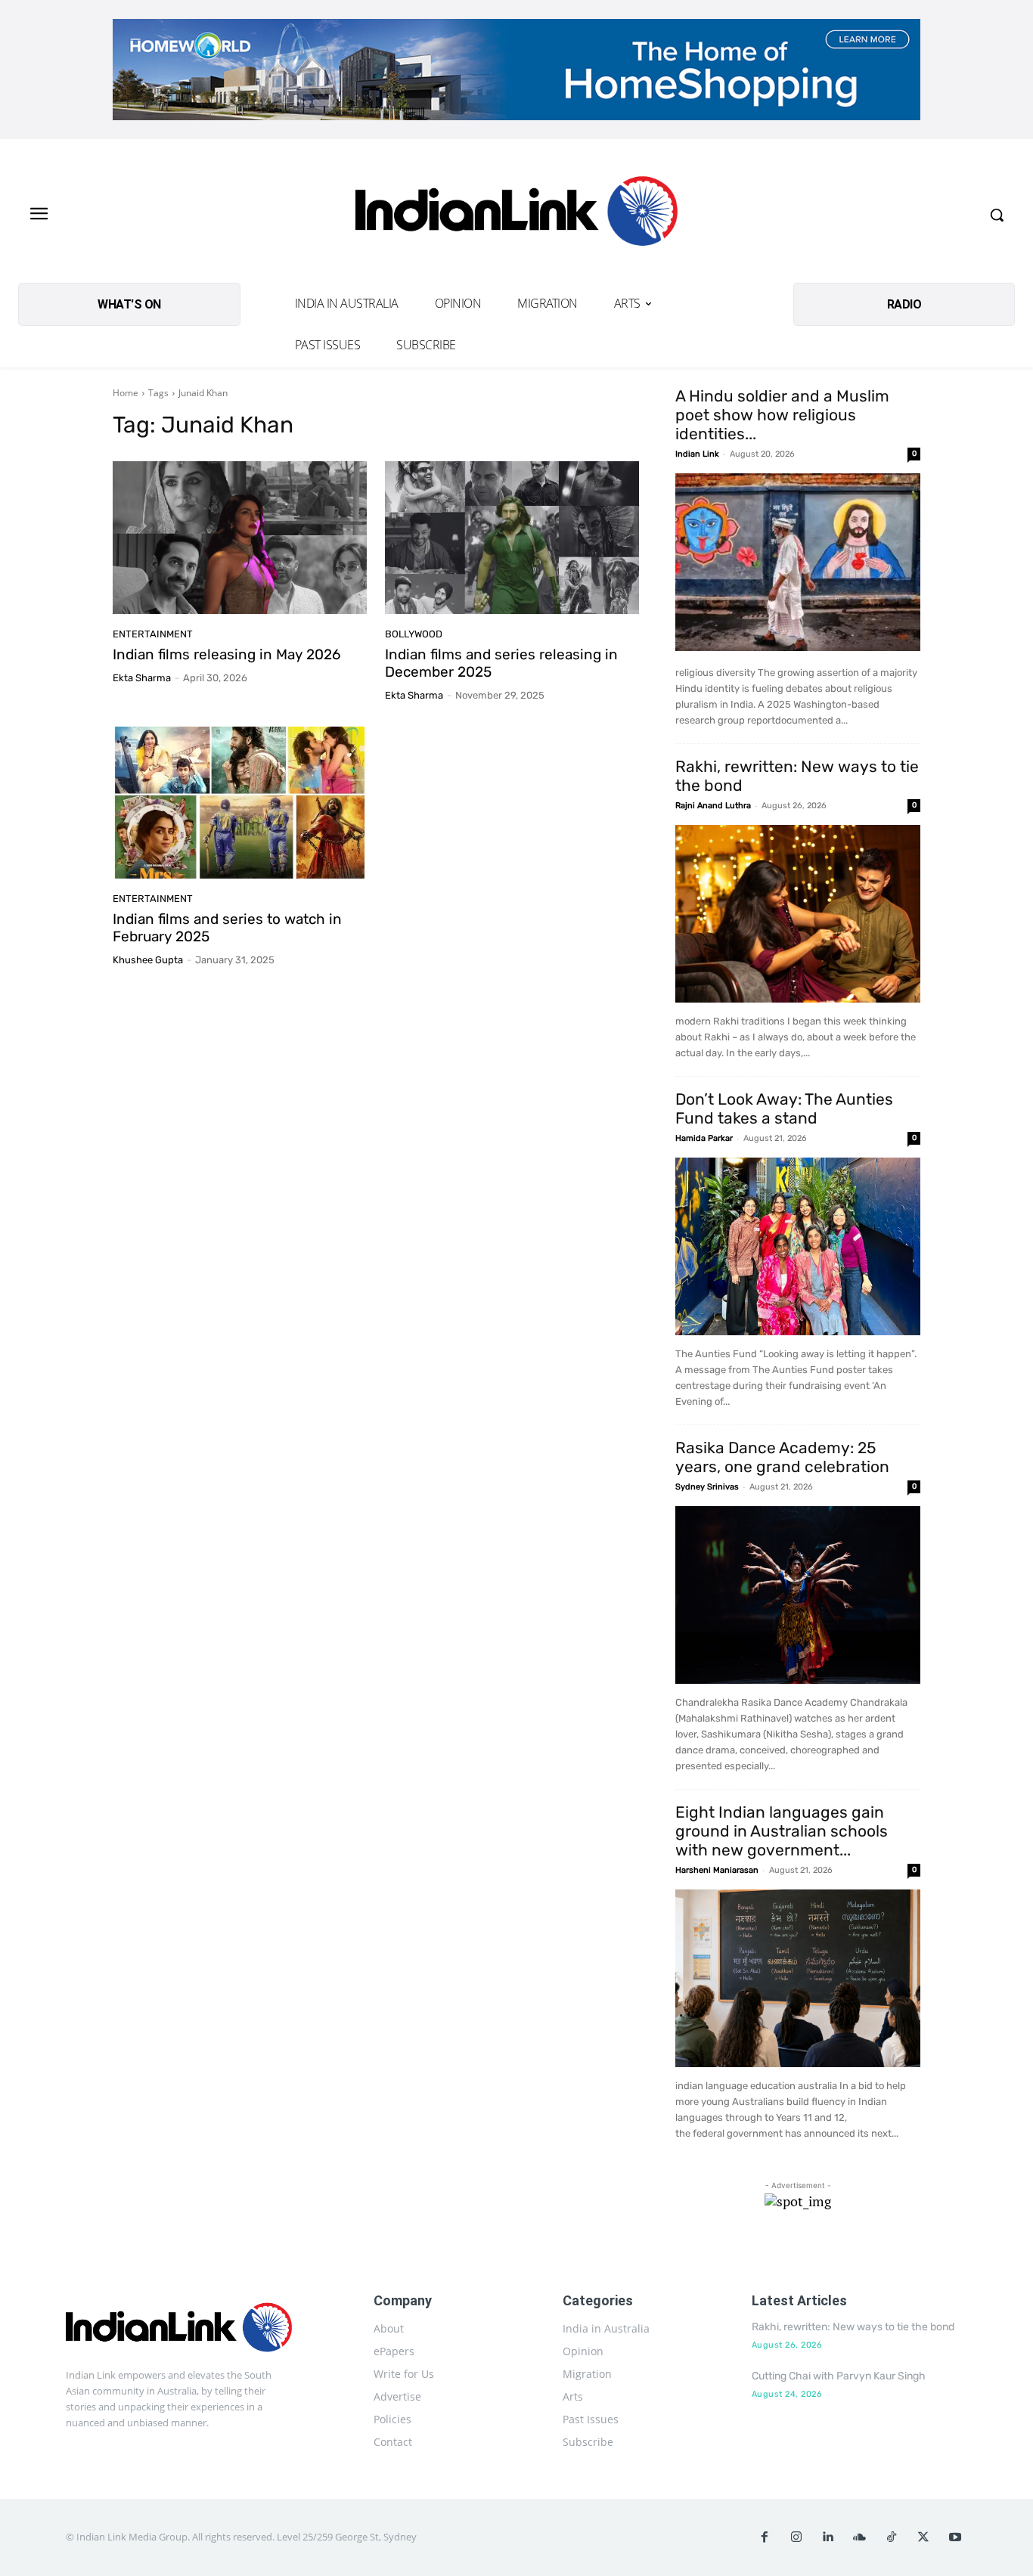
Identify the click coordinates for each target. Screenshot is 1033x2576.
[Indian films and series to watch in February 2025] (240, 803)
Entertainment (153, 634)
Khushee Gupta (148, 960)
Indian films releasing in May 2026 (226, 654)
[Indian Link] (516, 215)
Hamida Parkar (704, 1138)
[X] (923, 2537)
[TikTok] (892, 2537)
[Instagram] (796, 2537)
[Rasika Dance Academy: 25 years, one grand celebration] (798, 1595)
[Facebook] (765, 2537)
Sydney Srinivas (707, 1487)
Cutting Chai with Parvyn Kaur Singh (839, 2376)
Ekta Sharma (142, 678)
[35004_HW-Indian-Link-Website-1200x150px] (516, 70)
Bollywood (414, 634)
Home (126, 393)
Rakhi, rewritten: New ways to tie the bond (853, 2327)
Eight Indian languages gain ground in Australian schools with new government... (782, 1831)
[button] (997, 215)
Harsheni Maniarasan (717, 1870)
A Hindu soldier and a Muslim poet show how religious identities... (782, 415)
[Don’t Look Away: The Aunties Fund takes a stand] (798, 1246)
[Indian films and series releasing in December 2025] (512, 538)
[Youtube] (955, 2537)
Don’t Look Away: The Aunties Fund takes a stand (784, 1108)
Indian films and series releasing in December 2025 (501, 663)
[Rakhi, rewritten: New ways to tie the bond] (798, 914)
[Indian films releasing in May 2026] (240, 538)
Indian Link (697, 454)
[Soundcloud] (860, 2537)
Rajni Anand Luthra (713, 806)
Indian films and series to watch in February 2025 (227, 928)
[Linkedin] (828, 2537)
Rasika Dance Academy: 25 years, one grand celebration (782, 1457)
